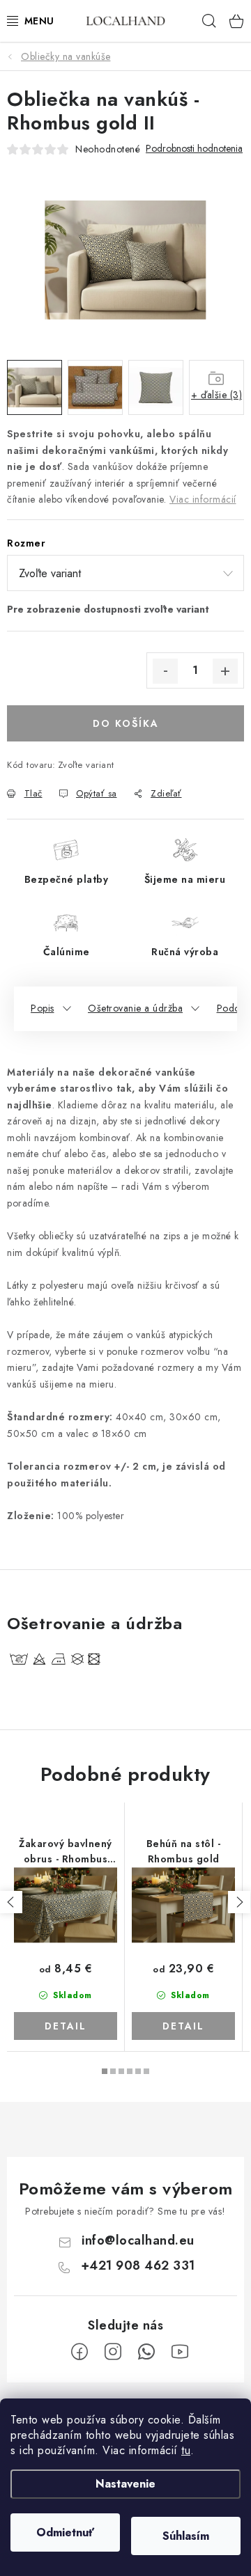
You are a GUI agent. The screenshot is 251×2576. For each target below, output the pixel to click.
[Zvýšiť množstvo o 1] (225, 671)
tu (186, 2450)
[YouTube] (180, 2352)
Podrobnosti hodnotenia (194, 149)
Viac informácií (203, 499)
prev (11, 1902)
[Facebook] (79, 2352)
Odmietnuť (65, 2532)
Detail (66, 2026)
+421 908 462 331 (138, 2265)
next (239, 1902)
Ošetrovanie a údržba (135, 1008)
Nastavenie (125, 2484)
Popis (43, 1008)
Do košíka (126, 723)
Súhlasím (186, 2536)
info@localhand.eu (138, 2240)
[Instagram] (113, 2352)
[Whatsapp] (146, 2352)
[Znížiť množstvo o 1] (165, 671)
